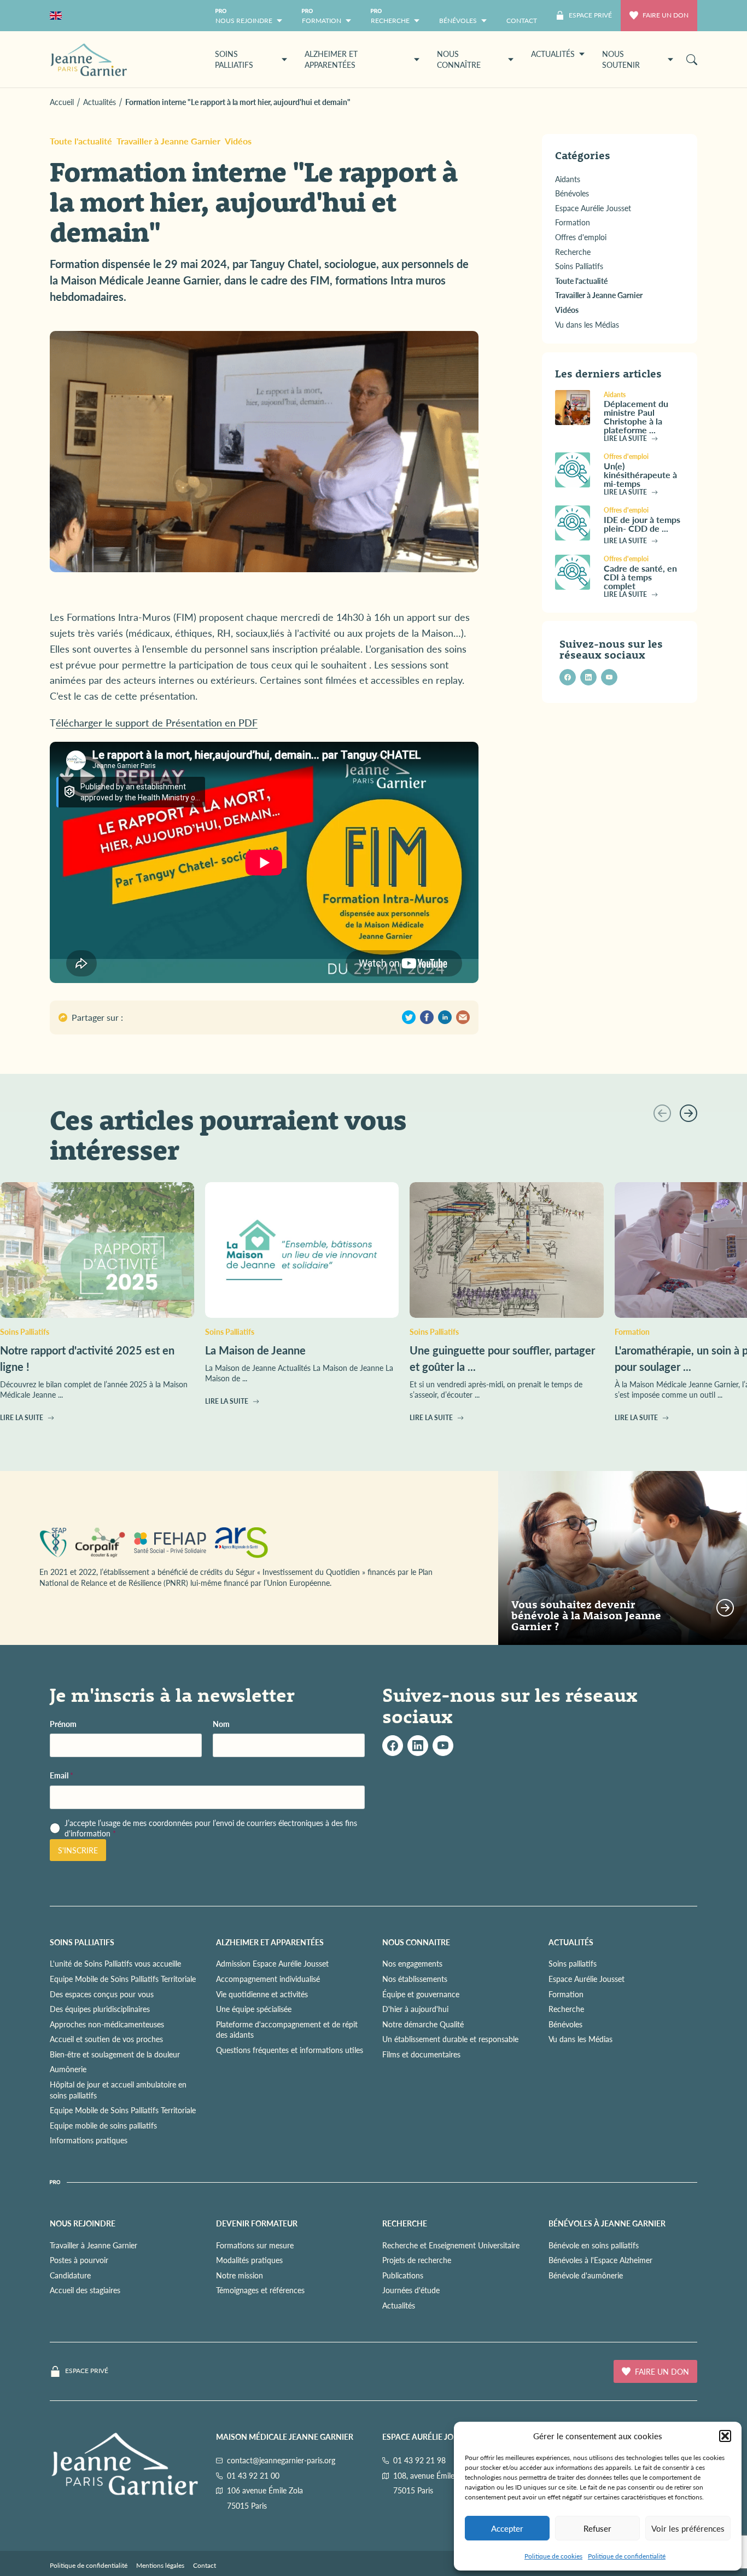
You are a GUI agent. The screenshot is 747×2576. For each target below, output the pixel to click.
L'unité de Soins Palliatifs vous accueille (115, 1963)
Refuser (597, 2528)
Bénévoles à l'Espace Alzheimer (600, 2260)
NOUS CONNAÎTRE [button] (459, 59)
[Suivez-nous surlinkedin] (418, 1746)
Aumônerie (68, 2069)
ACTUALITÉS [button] (553, 54)
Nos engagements (412, 1963)
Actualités (399, 2305)
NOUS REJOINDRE (83, 2223)
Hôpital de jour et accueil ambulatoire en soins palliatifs (118, 2090)
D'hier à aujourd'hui (415, 2009)
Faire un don (666, 15)
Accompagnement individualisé (268, 1979)
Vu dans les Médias (580, 2039)
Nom (221, 1724)
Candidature (70, 2275)
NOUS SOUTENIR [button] (621, 59)
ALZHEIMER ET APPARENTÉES (270, 1942)
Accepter (507, 2528)
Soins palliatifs (573, 1963)
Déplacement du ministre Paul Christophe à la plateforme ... (636, 417)
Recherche (566, 2009)
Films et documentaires (421, 2054)
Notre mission (240, 2275)
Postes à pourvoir (79, 2260)
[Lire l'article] (575, 408)
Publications (403, 2275)
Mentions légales (160, 2565)
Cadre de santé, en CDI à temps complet (640, 576)
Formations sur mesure (255, 2245)
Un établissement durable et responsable (450, 2039)
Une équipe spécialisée (254, 2009)
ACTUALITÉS (571, 1942)
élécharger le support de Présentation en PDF (157, 722)
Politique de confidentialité (627, 2556)
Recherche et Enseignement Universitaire (451, 2245)
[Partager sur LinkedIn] (445, 1017)
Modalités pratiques (249, 2260)
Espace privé (87, 2371)
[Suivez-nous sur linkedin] (588, 677)
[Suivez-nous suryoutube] (443, 1746)
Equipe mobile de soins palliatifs (103, 2125)
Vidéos (238, 141)
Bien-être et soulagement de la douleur (115, 2054)
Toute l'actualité (81, 141)
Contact (205, 2565)
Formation (566, 1994)
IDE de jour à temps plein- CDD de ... (642, 523)
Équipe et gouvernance (421, 1994)
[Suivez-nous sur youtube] (609, 677)
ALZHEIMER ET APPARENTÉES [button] (331, 59)
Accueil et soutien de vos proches (106, 2039)
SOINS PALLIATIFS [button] (234, 59)
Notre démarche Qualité (423, 2024)
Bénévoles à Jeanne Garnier (607, 2223)
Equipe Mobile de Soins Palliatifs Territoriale (123, 1979)
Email (62, 1775)
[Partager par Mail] (463, 1017)
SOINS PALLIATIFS (82, 1942)
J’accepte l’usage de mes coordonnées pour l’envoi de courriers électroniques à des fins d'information (211, 1828)
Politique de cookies (553, 2556)
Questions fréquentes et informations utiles (290, 2050)
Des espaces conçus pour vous (102, 1994)
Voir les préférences (688, 2528)
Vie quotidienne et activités (262, 1994)
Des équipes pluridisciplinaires (100, 2009)
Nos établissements (415, 1979)
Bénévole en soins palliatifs (594, 2245)
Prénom (63, 1724)
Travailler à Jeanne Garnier (168, 141)
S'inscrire (78, 1850)
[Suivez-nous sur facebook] (568, 677)
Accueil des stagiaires (85, 2290)
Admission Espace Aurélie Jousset (272, 1963)
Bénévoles (565, 2024)
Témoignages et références (260, 2290)
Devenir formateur (257, 2223)
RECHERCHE (405, 2223)
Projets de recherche (417, 2260)
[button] (725, 2436)
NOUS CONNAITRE (416, 1942)
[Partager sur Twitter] (409, 1017)
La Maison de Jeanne (255, 1350)
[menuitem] (522, 16)
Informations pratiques (89, 2140)
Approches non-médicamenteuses (107, 2024)
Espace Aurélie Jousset (586, 1979)
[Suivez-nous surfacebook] (393, 1746)
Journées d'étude (411, 2290)
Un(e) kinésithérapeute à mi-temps (640, 475)
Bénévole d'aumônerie (586, 2275)
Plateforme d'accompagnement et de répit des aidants (287, 2030)
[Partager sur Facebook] (427, 1017)
